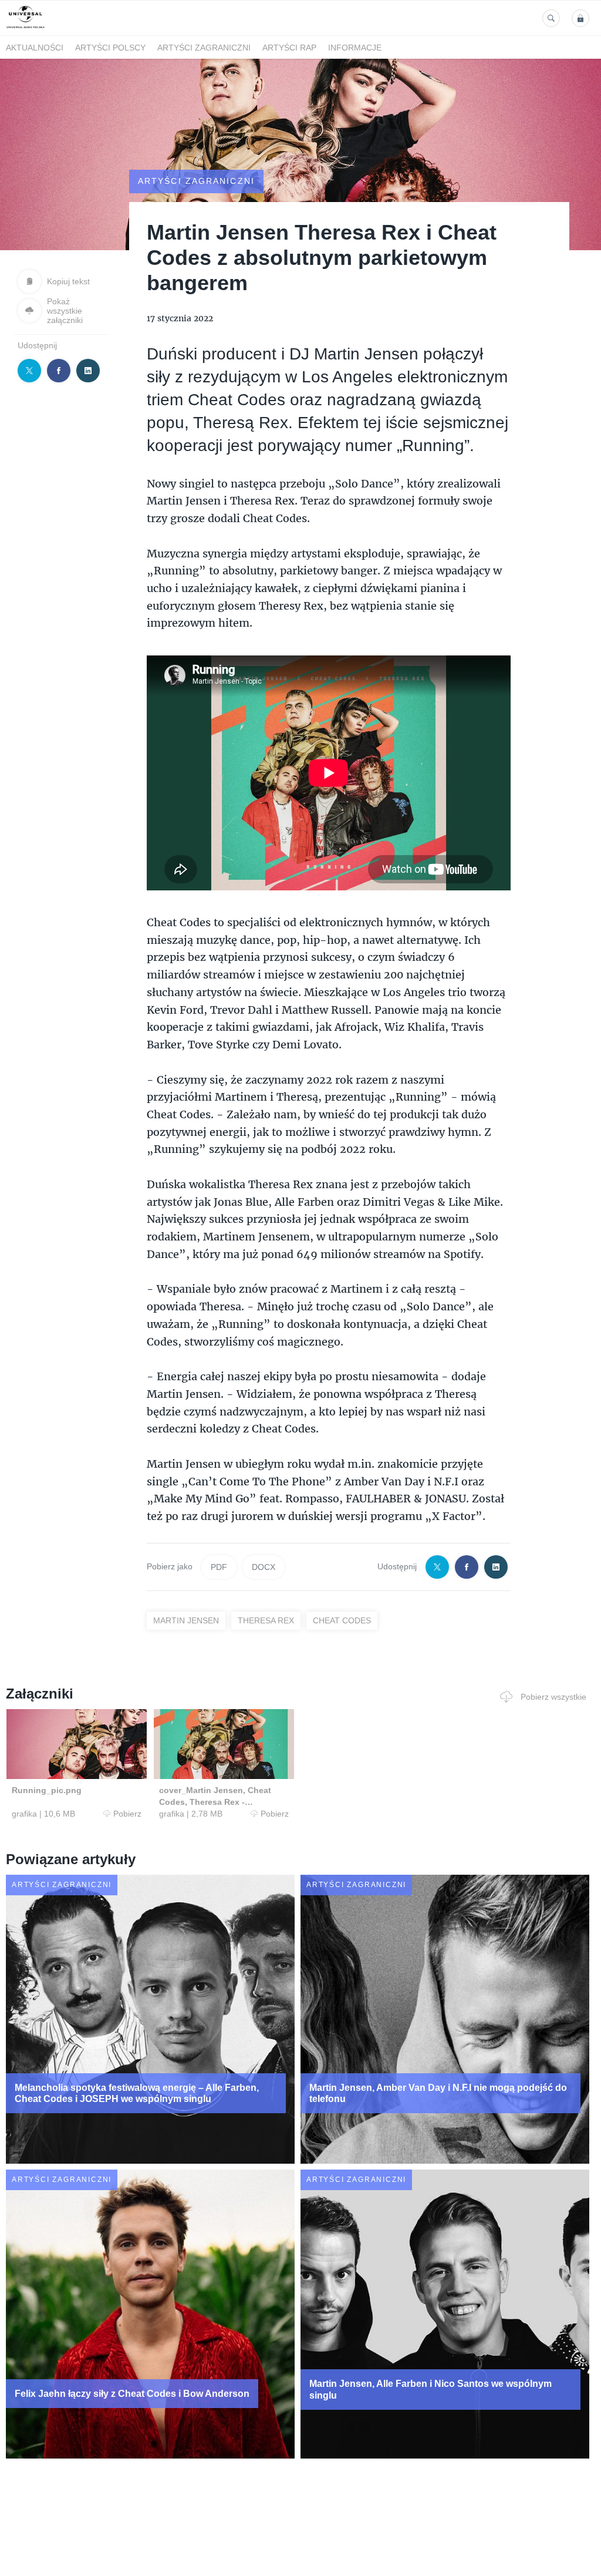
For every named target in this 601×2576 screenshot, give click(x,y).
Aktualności (35, 48)
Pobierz (127, 1814)
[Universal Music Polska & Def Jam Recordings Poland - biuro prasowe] (26, 28)
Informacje (355, 48)
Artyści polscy (110, 48)
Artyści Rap (289, 48)
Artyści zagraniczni (204, 48)
